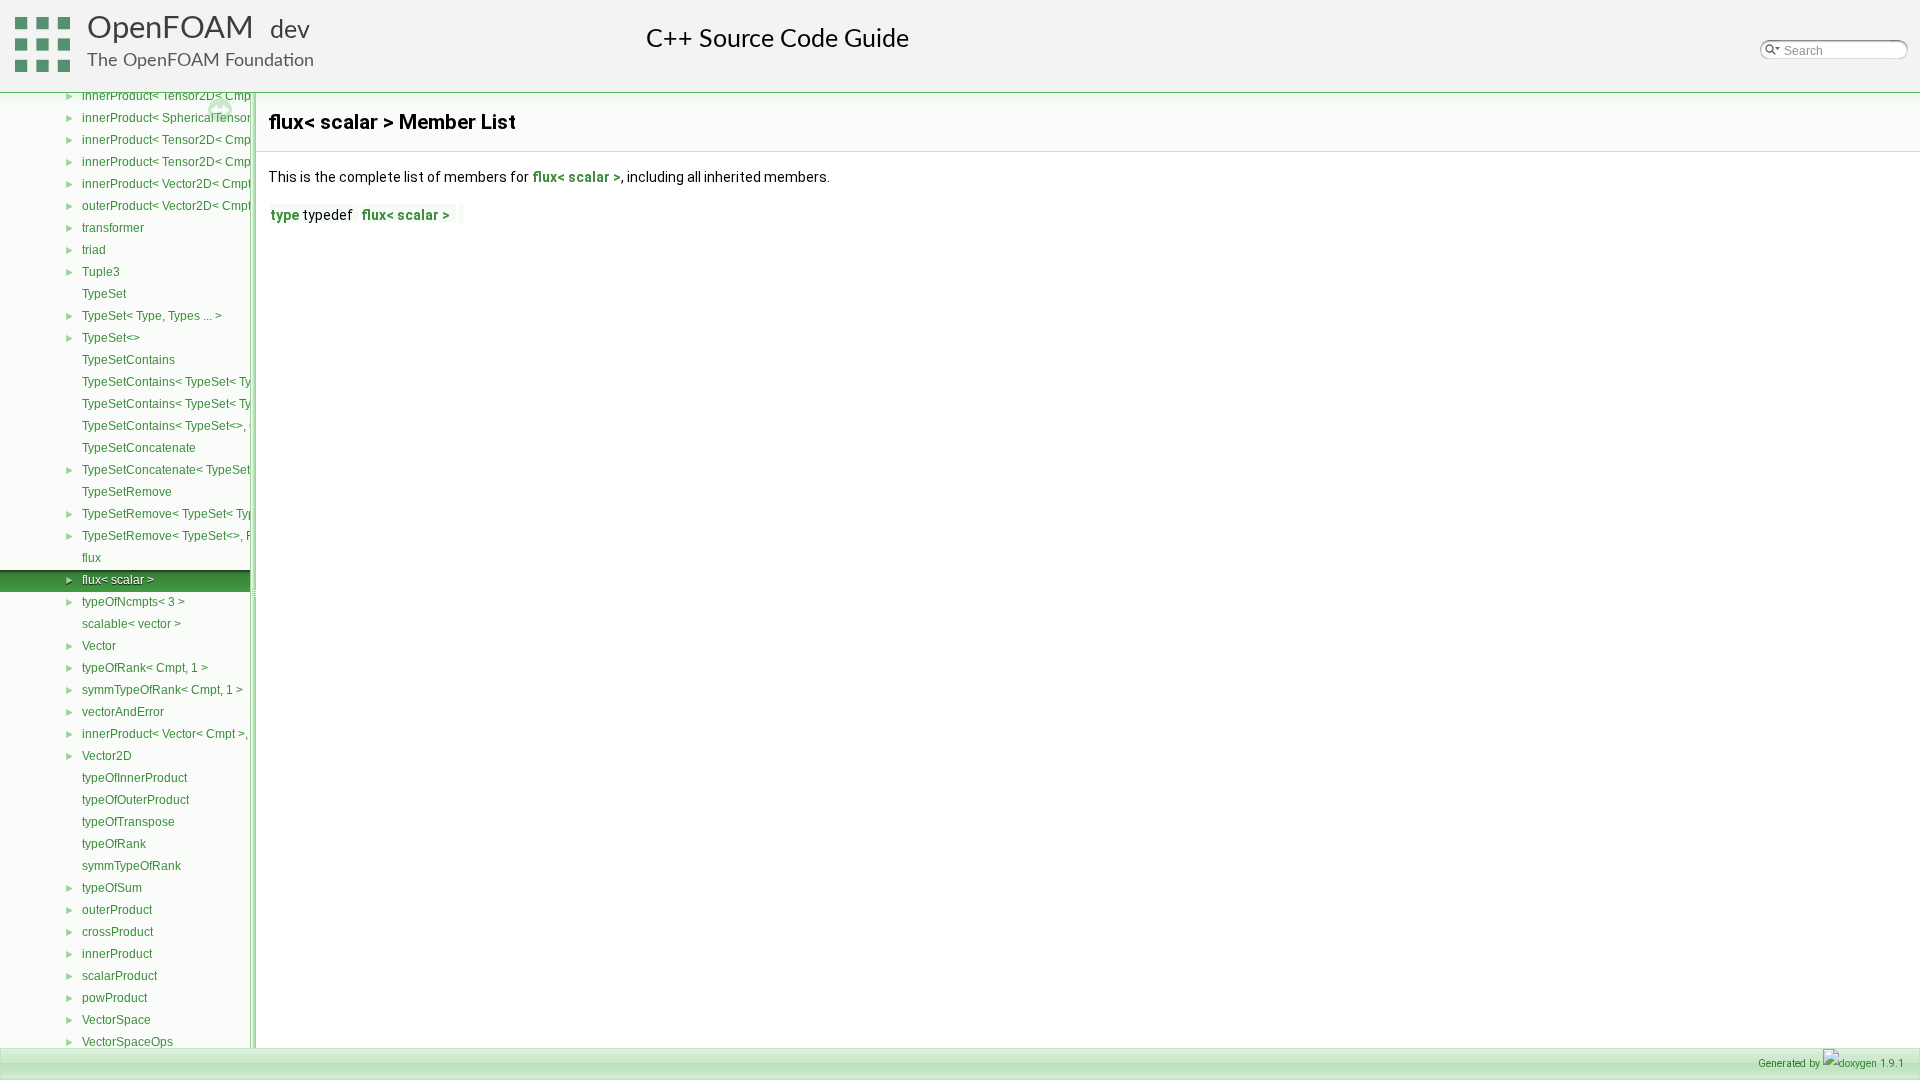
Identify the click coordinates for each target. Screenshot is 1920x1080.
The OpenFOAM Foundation (200, 60)
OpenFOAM (170, 28)
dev (290, 30)
